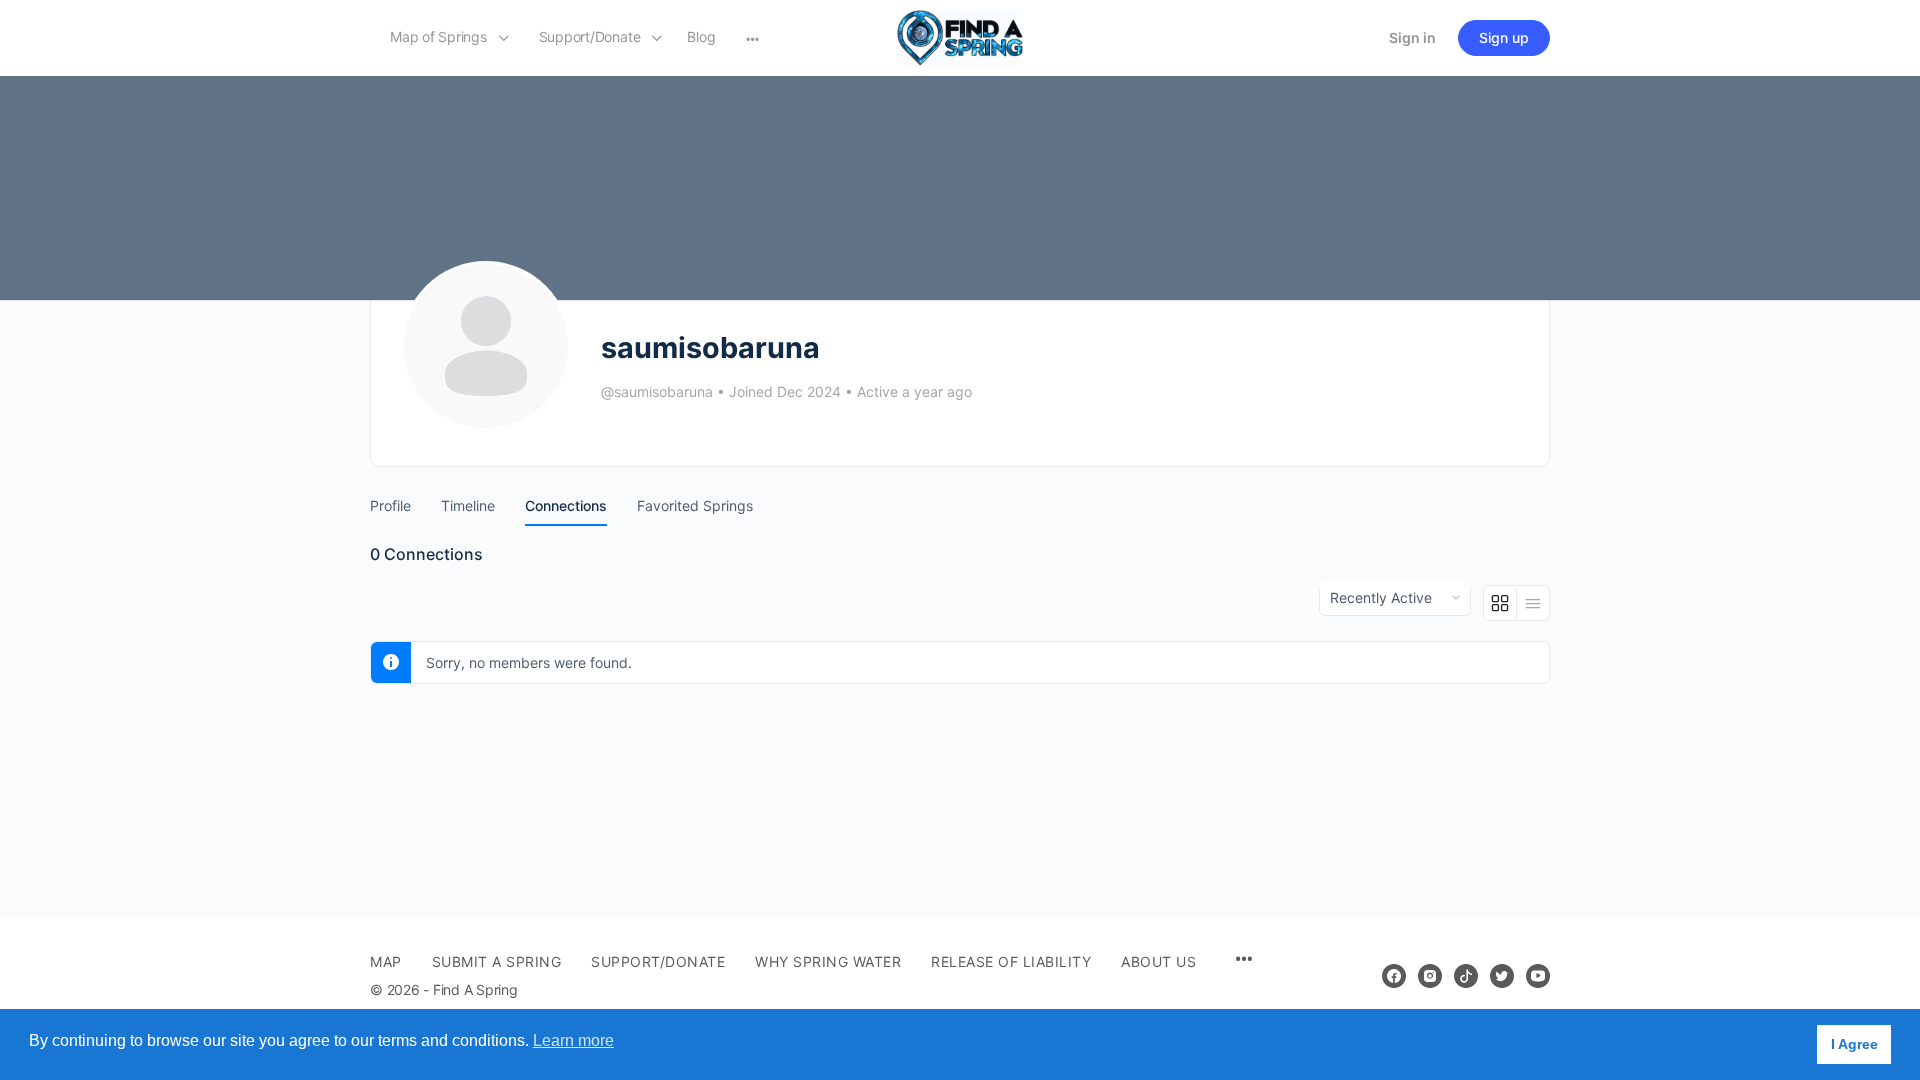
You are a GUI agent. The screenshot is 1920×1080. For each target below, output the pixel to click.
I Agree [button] (1854, 1044)
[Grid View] (1500, 603)
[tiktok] (1466, 976)
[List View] (1533, 603)
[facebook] (1394, 976)
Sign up (1504, 37)
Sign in (1412, 37)
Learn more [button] (573, 1040)
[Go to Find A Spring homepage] (960, 36)
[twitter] (1502, 976)
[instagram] (1430, 976)
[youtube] (1538, 976)
